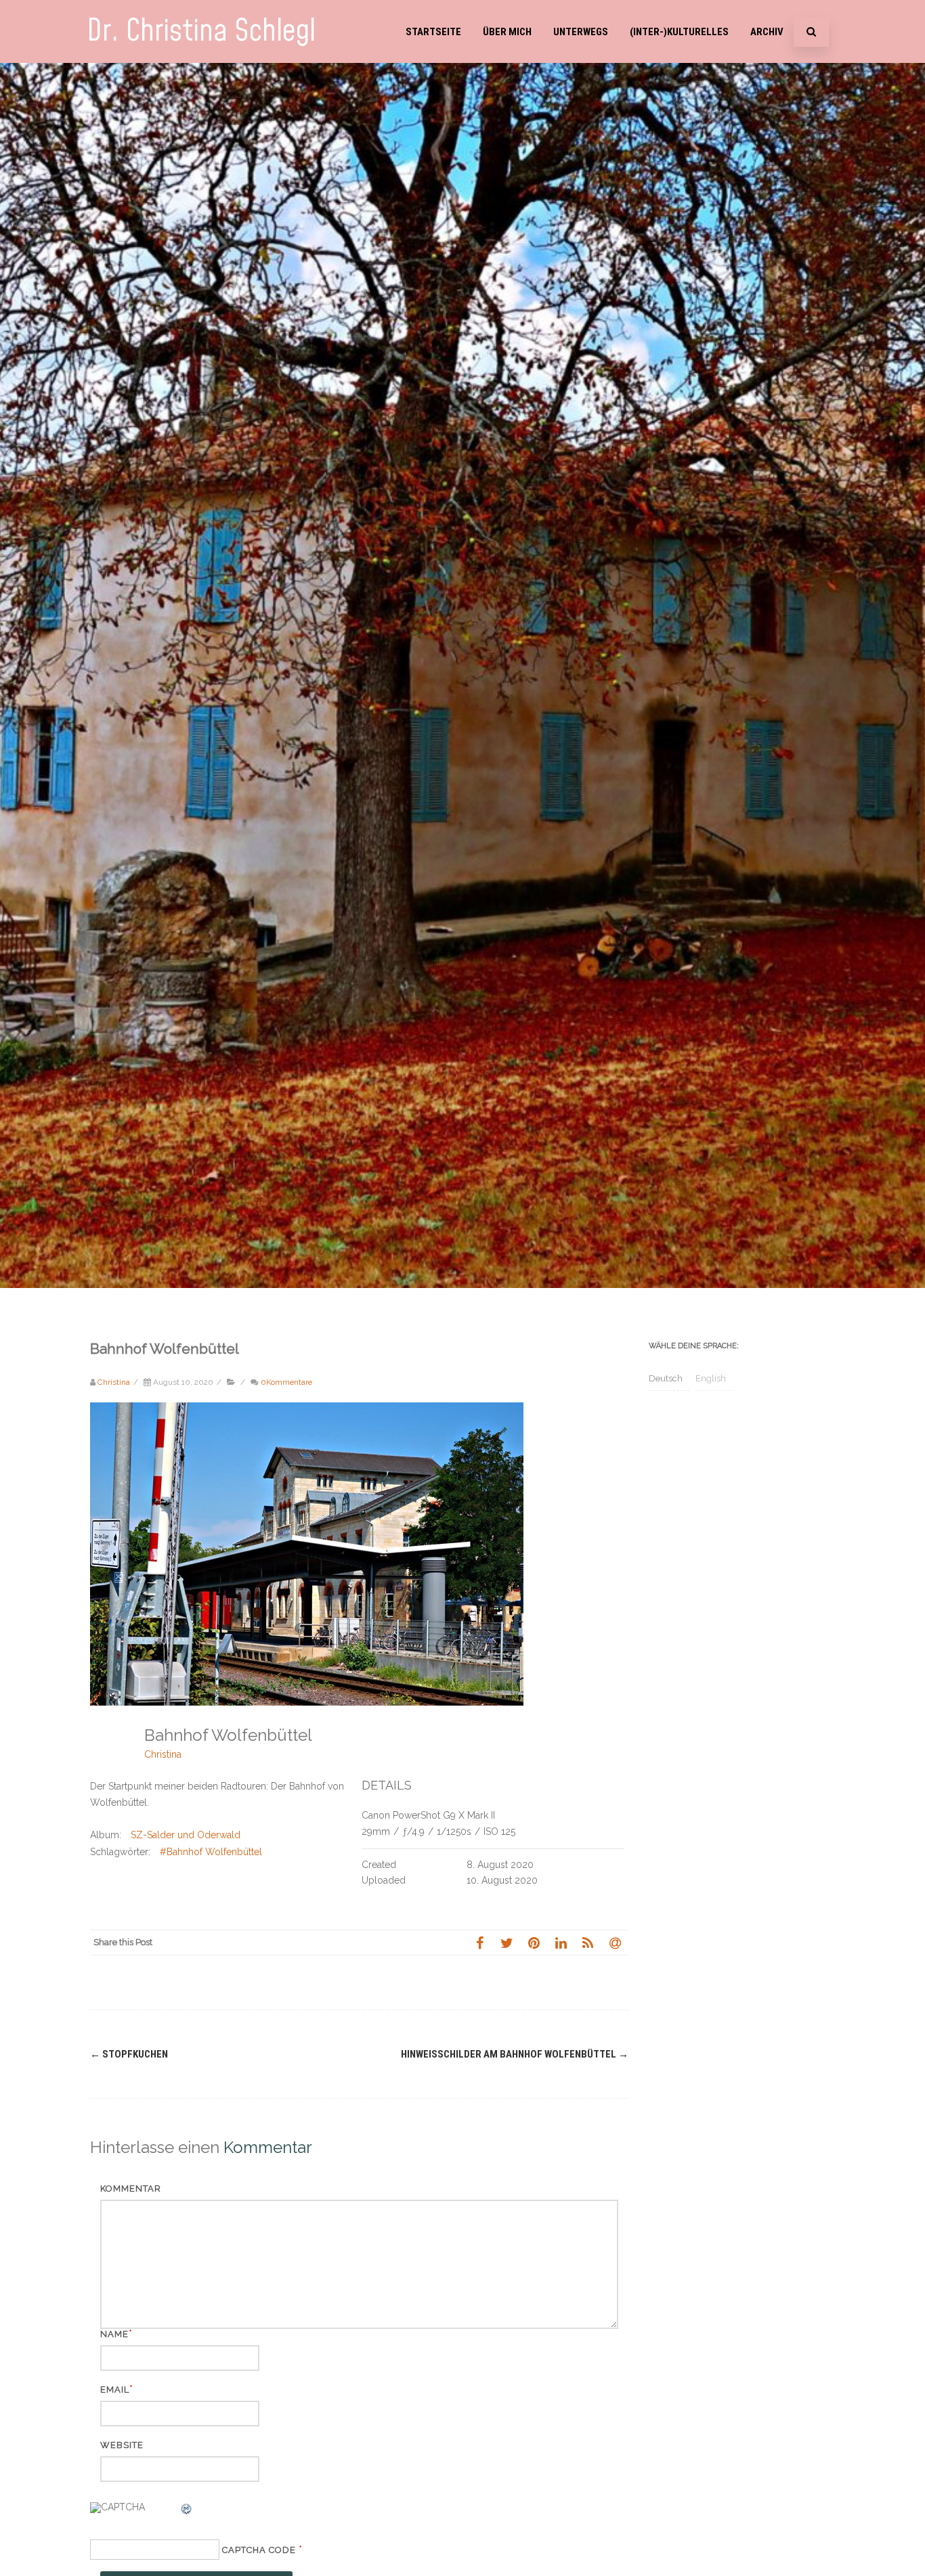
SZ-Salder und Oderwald (186, 1835)
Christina (163, 1754)
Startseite (433, 32)
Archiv (767, 32)
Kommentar (131, 2189)
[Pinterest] (534, 1942)
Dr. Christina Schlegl (201, 31)
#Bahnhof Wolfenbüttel (211, 1852)
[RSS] (588, 1942)
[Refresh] (187, 2511)
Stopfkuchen (129, 2054)
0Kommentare (286, 1382)
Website (122, 2445)
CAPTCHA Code (259, 2550)
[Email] (615, 1942)
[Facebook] (479, 1942)
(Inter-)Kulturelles (679, 32)
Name (114, 2334)
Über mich (507, 32)
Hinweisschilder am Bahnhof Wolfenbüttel (515, 2054)
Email (115, 2390)
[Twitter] (507, 1942)
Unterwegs (581, 32)
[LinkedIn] (561, 1942)
